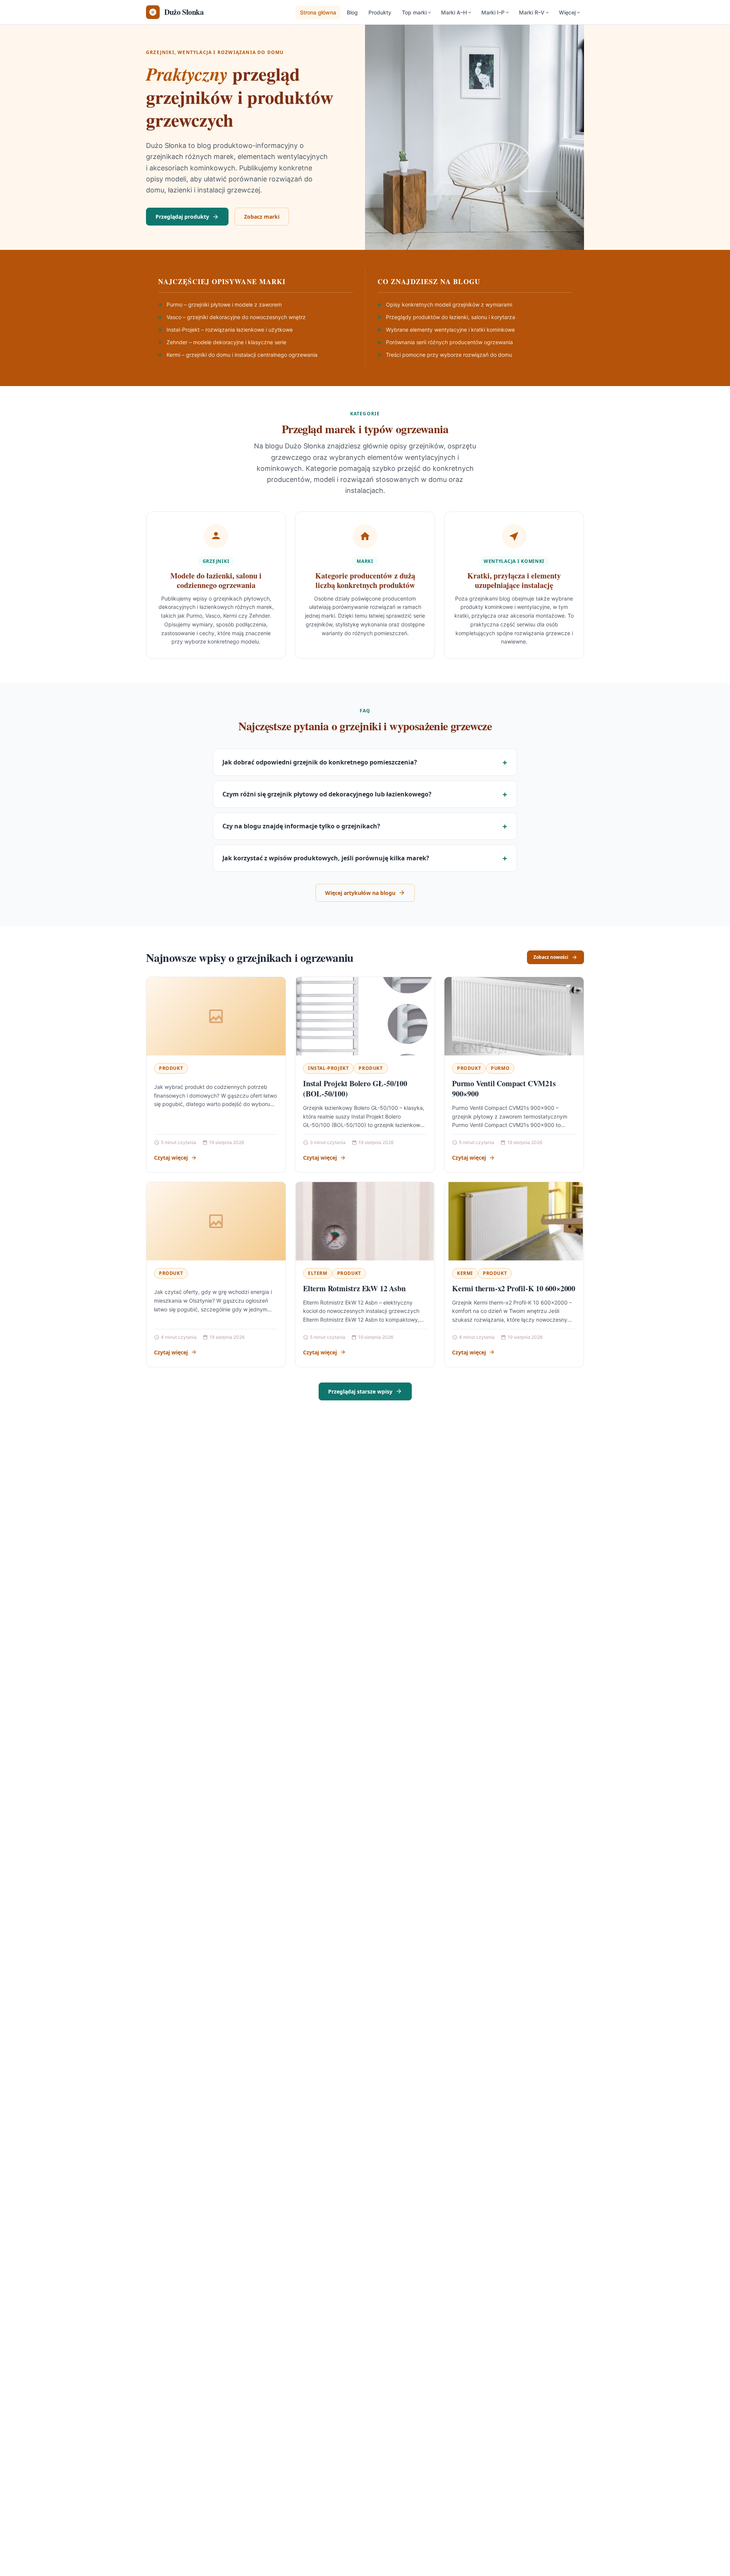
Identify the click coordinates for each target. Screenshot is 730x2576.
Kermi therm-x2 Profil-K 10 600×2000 (514, 1288)
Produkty (380, 12)
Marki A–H (454, 12)
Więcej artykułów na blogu (360, 893)
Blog (352, 12)
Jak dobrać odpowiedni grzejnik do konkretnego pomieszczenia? (320, 762)
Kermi (465, 1273)
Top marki (414, 12)
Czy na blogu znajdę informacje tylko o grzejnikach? (301, 826)
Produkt (171, 1068)
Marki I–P (493, 12)
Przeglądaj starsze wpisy (360, 1391)
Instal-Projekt (328, 1068)
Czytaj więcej (171, 1158)
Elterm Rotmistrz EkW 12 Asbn (354, 1288)
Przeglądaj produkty (182, 217)
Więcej (567, 12)
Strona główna (318, 12)
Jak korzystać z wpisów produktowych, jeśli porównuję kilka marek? (326, 858)
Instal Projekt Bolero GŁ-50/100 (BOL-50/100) (355, 1089)
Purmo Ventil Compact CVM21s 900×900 (504, 1089)
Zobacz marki (262, 217)
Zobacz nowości (551, 957)
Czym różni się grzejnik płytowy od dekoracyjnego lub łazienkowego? (327, 794)
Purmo (500, 1068)
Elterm (318, 1273)
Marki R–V (532, 12)
